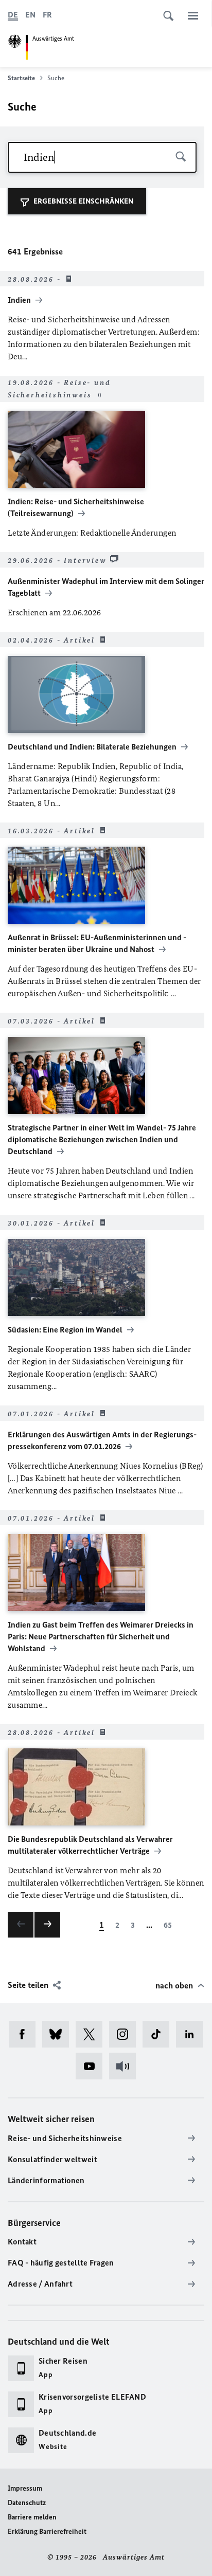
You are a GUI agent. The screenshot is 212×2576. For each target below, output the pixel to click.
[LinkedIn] (193, 2034)
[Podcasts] (126, 2066)
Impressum (25, 2488)
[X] (92, 2034)
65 (168, 1925)
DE (13, 15)
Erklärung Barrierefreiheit (47, 2532)
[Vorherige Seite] (21, 1925)
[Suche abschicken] (181, 157)
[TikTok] (159, 2034)
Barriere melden (32, 2517)
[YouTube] (92, 2066)
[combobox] (102, 157)
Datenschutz (27, 2503)
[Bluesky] (59, 2034)
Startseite (21, 78)
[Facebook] (25, 2034)
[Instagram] (126, 2034)
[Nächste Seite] (47, 1925)
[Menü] (193, 15)
